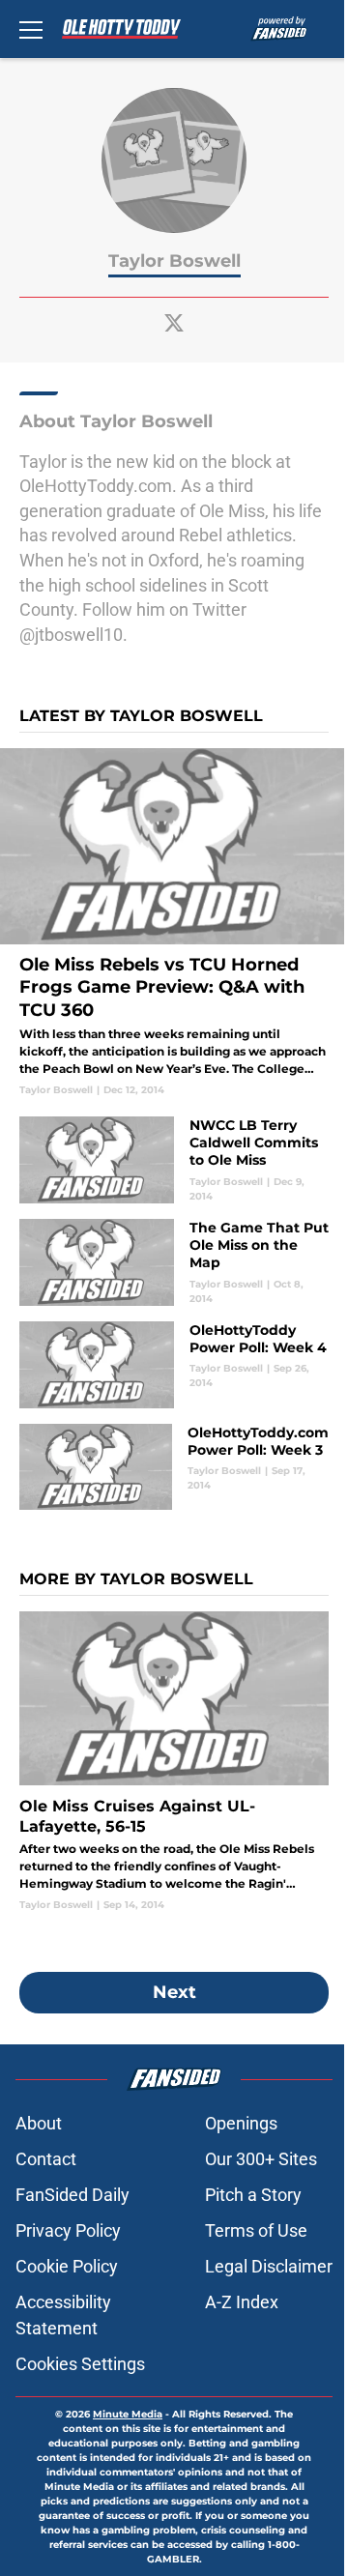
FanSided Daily (72, 2195)
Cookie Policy (67, 2266)
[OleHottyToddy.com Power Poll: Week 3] (174, 1467)
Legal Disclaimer (269, 2266)
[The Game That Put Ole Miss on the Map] (174, 1262)
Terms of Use (256, 2230)
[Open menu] (31, 29)
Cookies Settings (80, 2364)
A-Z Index (242, 2302)
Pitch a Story (253, 2195)
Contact (46, 2159)
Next (174, 1992)
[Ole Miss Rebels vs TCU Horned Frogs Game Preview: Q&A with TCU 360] (174, 923)
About (39, 2123)
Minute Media (128, 2414)
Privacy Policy (68, 2230)
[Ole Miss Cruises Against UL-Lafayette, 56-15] (174, 1762)
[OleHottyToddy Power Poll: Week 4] (174, 1365)
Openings (241, 2123)
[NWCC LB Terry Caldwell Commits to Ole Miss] (174, 1160)
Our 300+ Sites (261, 2159)
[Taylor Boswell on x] (174, 323)
